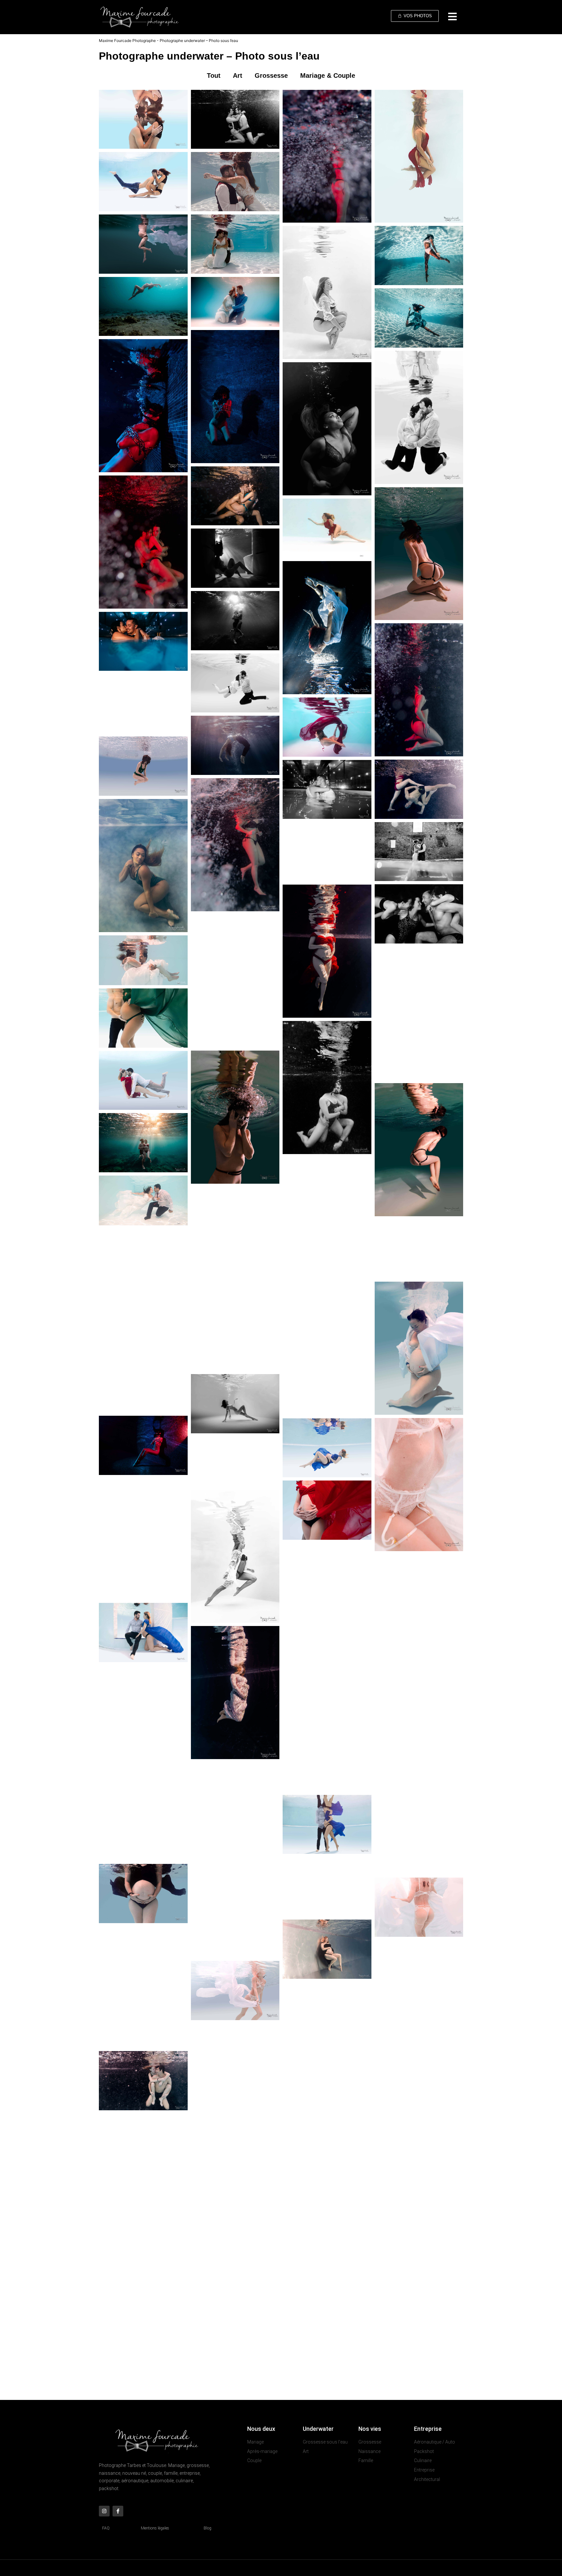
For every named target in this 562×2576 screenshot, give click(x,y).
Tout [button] (214, 76)
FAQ (106, 2528)
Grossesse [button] (271, 76)
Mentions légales (155, 2528)
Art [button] (238, 76)
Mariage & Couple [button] (328, 76)
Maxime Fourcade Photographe (127, 41)
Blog (207, 2528)
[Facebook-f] (118, 2511)
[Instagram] (104, 2511)
